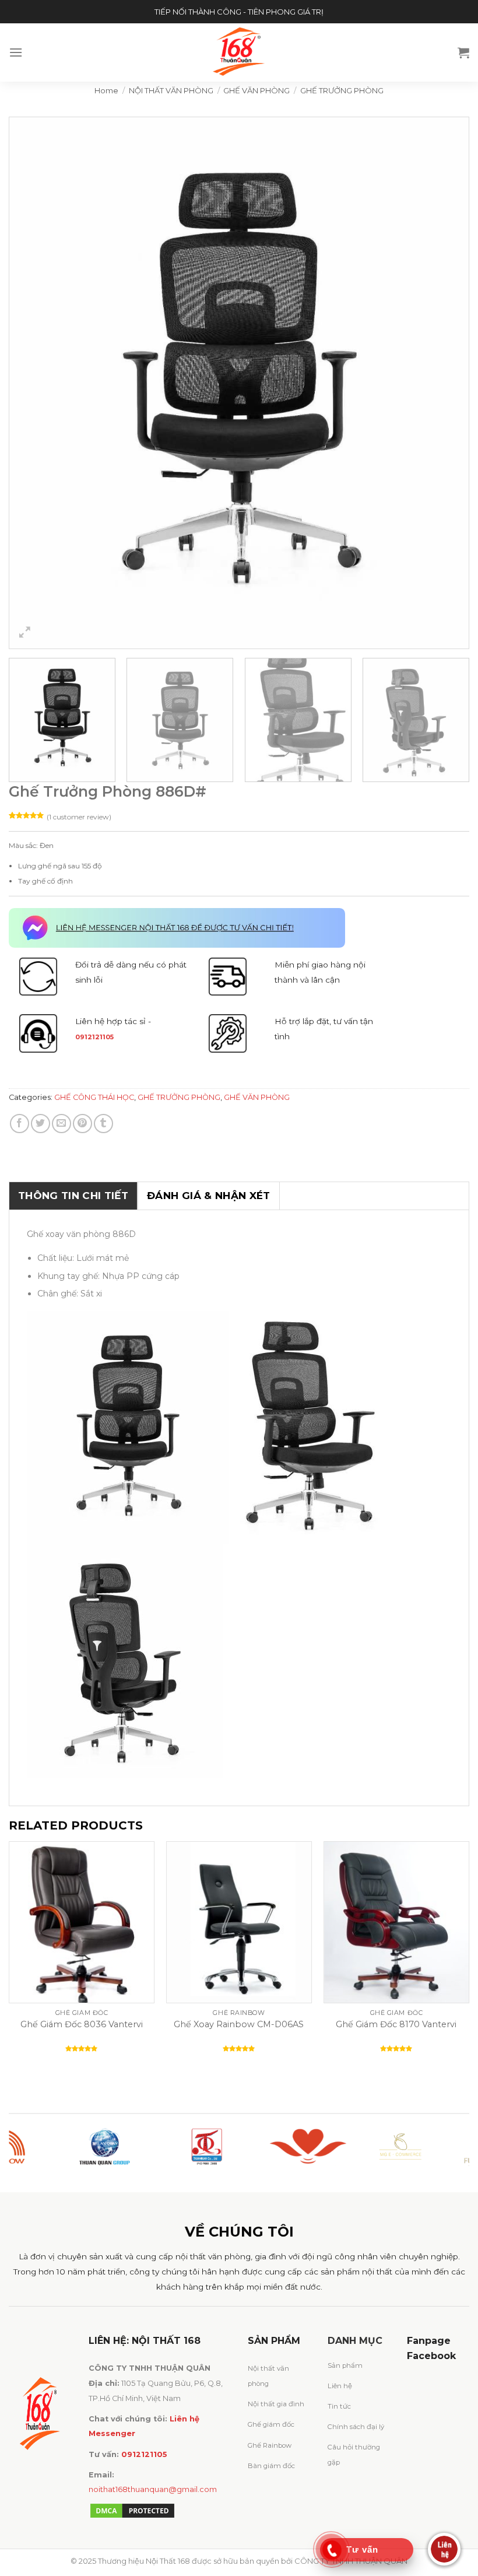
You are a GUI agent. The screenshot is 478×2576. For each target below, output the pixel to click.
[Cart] (463, 52)
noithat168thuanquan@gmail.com (153, 2489)
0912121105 (94, 1037)
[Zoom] (25, 634)
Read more (108, 2070)
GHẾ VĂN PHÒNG (256, 90)
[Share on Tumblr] (103, 1124)
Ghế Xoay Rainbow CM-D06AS (239, 2024)
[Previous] (33, 383)
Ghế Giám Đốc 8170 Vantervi (396, 2024)
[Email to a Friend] (61, 1124)
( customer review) (79, 817)
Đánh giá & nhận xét (208, 1196)
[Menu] (16, 52)
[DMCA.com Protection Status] (132, 2510)
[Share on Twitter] (41, 1124)
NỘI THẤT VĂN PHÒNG (171, 90)
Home (106, 90)
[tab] (73, 1196)
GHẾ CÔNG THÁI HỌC (94, 1097)
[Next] (445, 383)
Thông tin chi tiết (73, 1196)
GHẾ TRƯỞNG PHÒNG (342, 90)
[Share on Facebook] (20, 1124)
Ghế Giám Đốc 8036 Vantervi (82, 2024)
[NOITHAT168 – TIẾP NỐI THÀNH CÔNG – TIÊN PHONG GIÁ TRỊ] (239, 52)
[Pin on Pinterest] (82, 1124)
